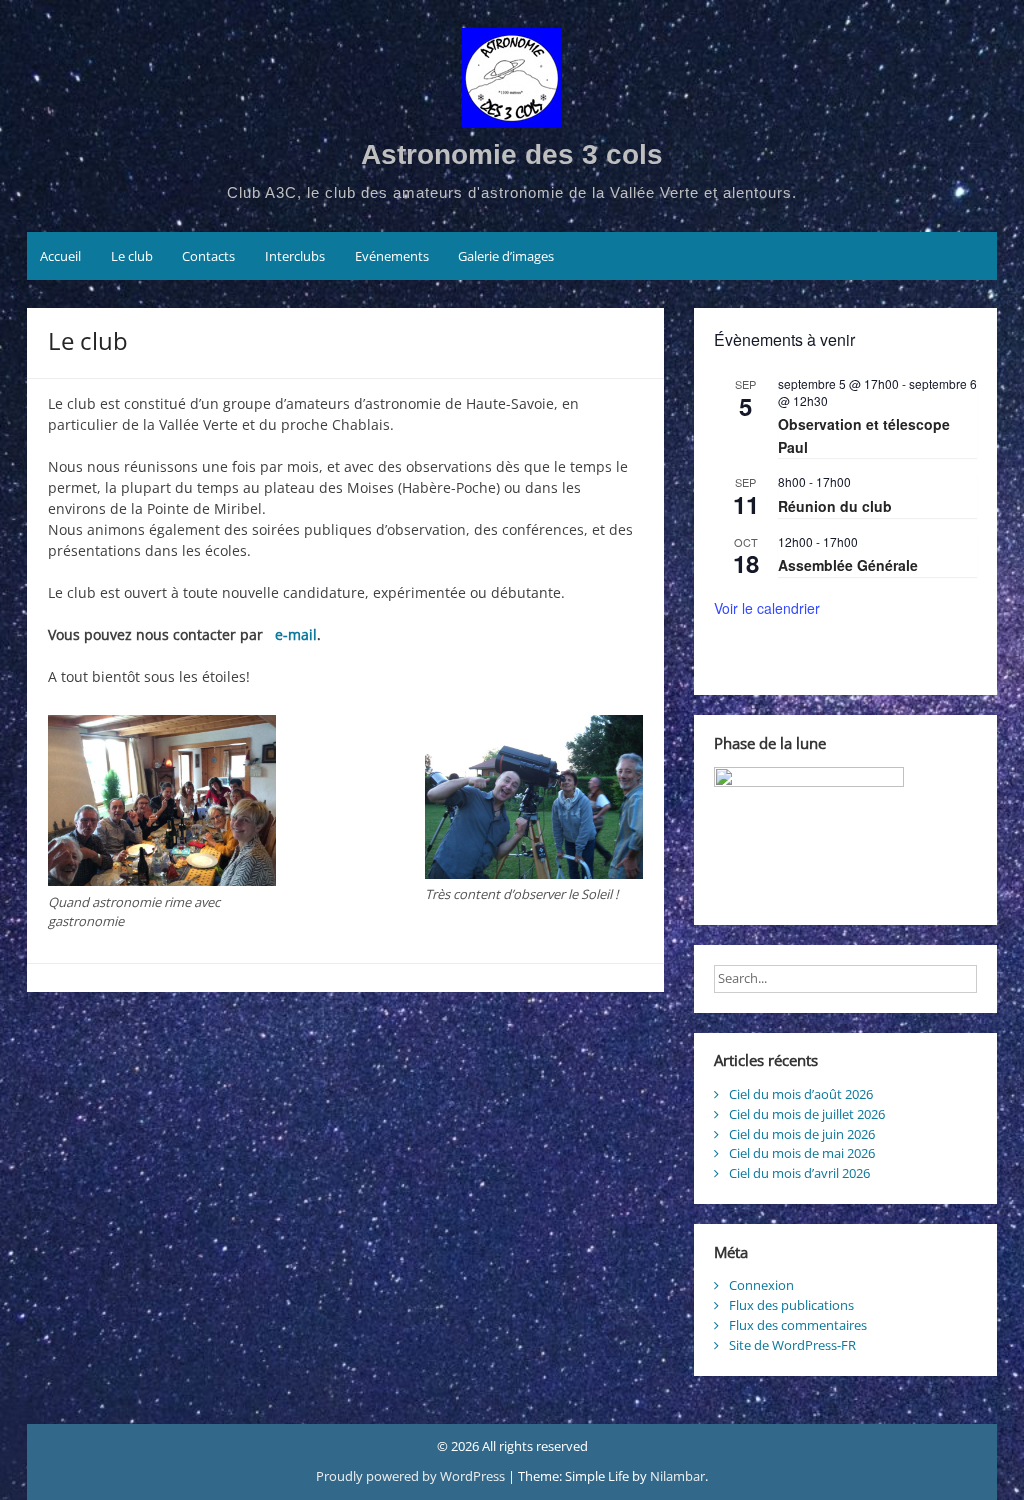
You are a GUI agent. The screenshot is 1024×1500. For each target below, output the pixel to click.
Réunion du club (835, 506)
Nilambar (677, 1476)
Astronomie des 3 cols (512, 154)
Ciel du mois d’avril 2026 (799, 1173)
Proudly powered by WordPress (412, 1476)
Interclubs (295, 256)
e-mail (296, 634)
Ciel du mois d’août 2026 (801, 1094)
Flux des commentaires (798, 1325)
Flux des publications (791, 1305)
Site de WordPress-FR (792, 1345)
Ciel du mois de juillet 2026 (807, 1114)
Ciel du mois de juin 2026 (802, 1134)
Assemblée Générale (848, 565)
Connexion (761, 1285)
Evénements (392, 256)
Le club (132, 256)
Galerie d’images (506, 256)
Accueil (60, 256)
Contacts (208, 256)
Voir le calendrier (767, 608)
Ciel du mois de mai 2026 (802, 1153)
